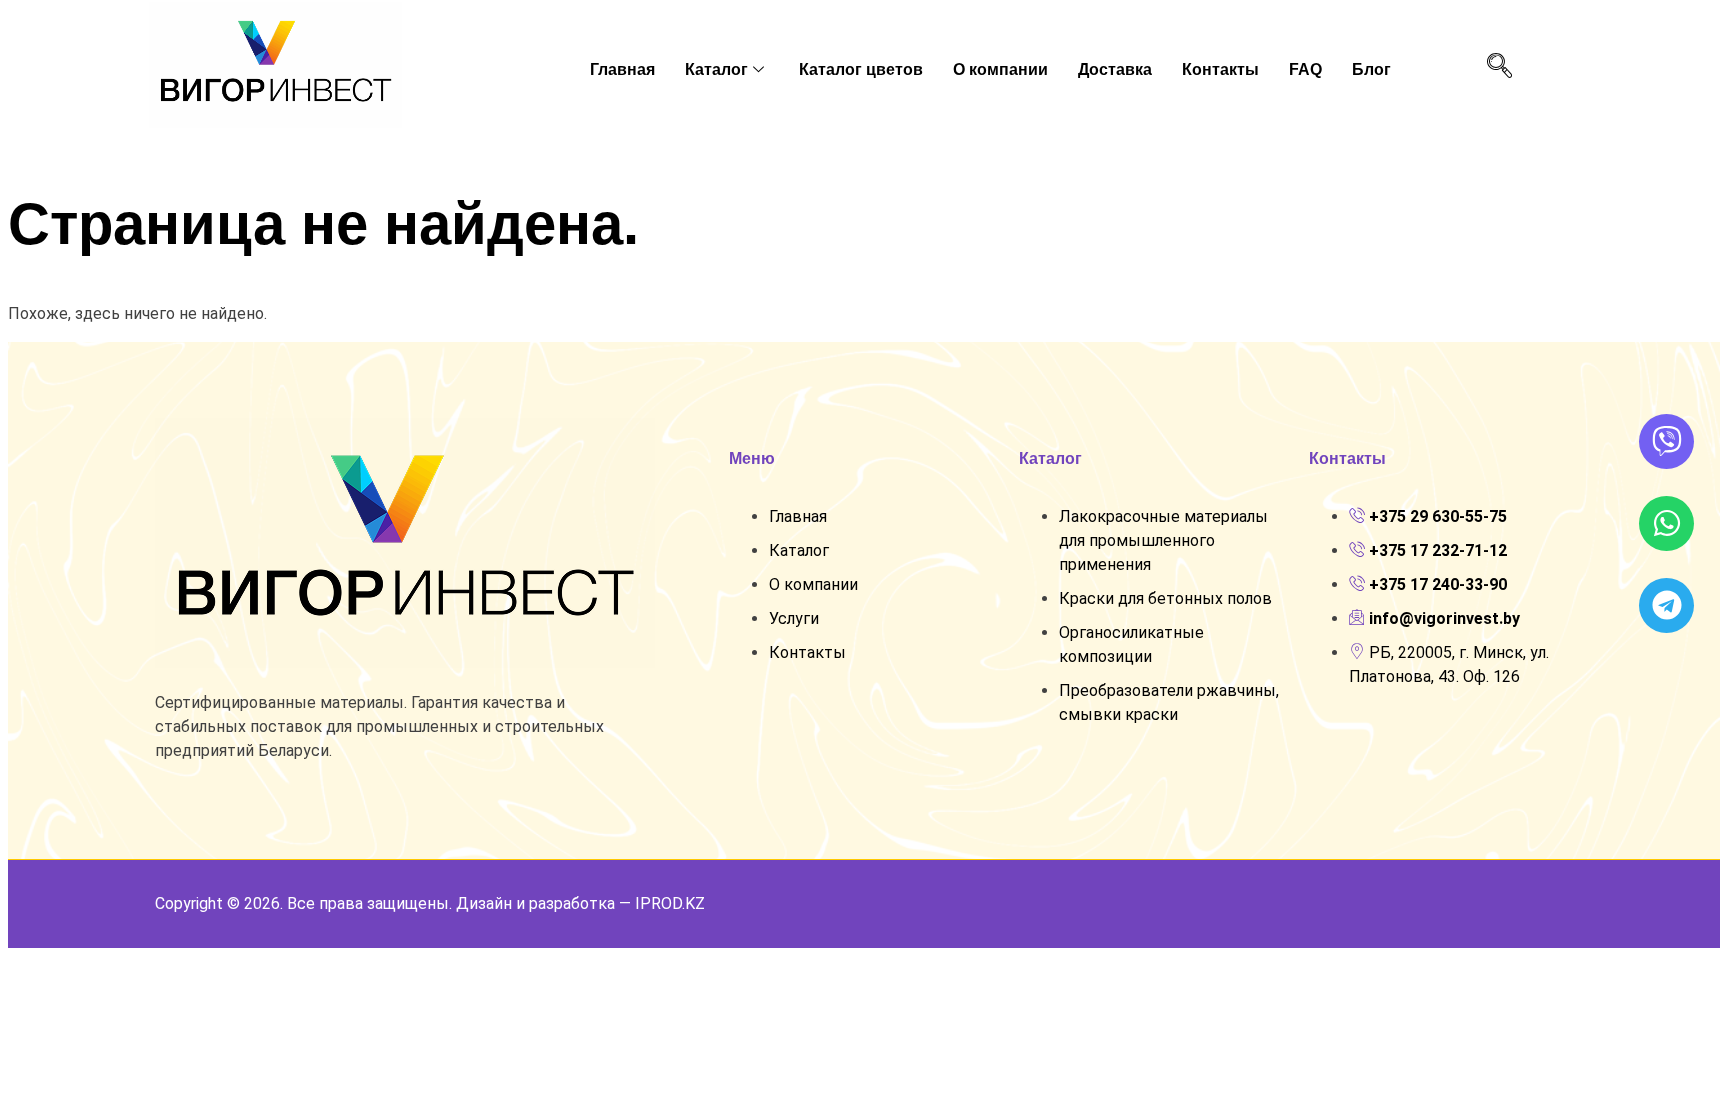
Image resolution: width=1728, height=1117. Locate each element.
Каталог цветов (861, 69)
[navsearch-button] (1499, 67)
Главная (622, 69)
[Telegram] (1666, 605)
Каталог (716, 69)
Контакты (1220, 69)
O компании (1000, 69)
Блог (1371, 69)
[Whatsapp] (1666, 523)
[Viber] (1666, 441)
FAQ (1305, 69)
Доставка (1115, 69)
